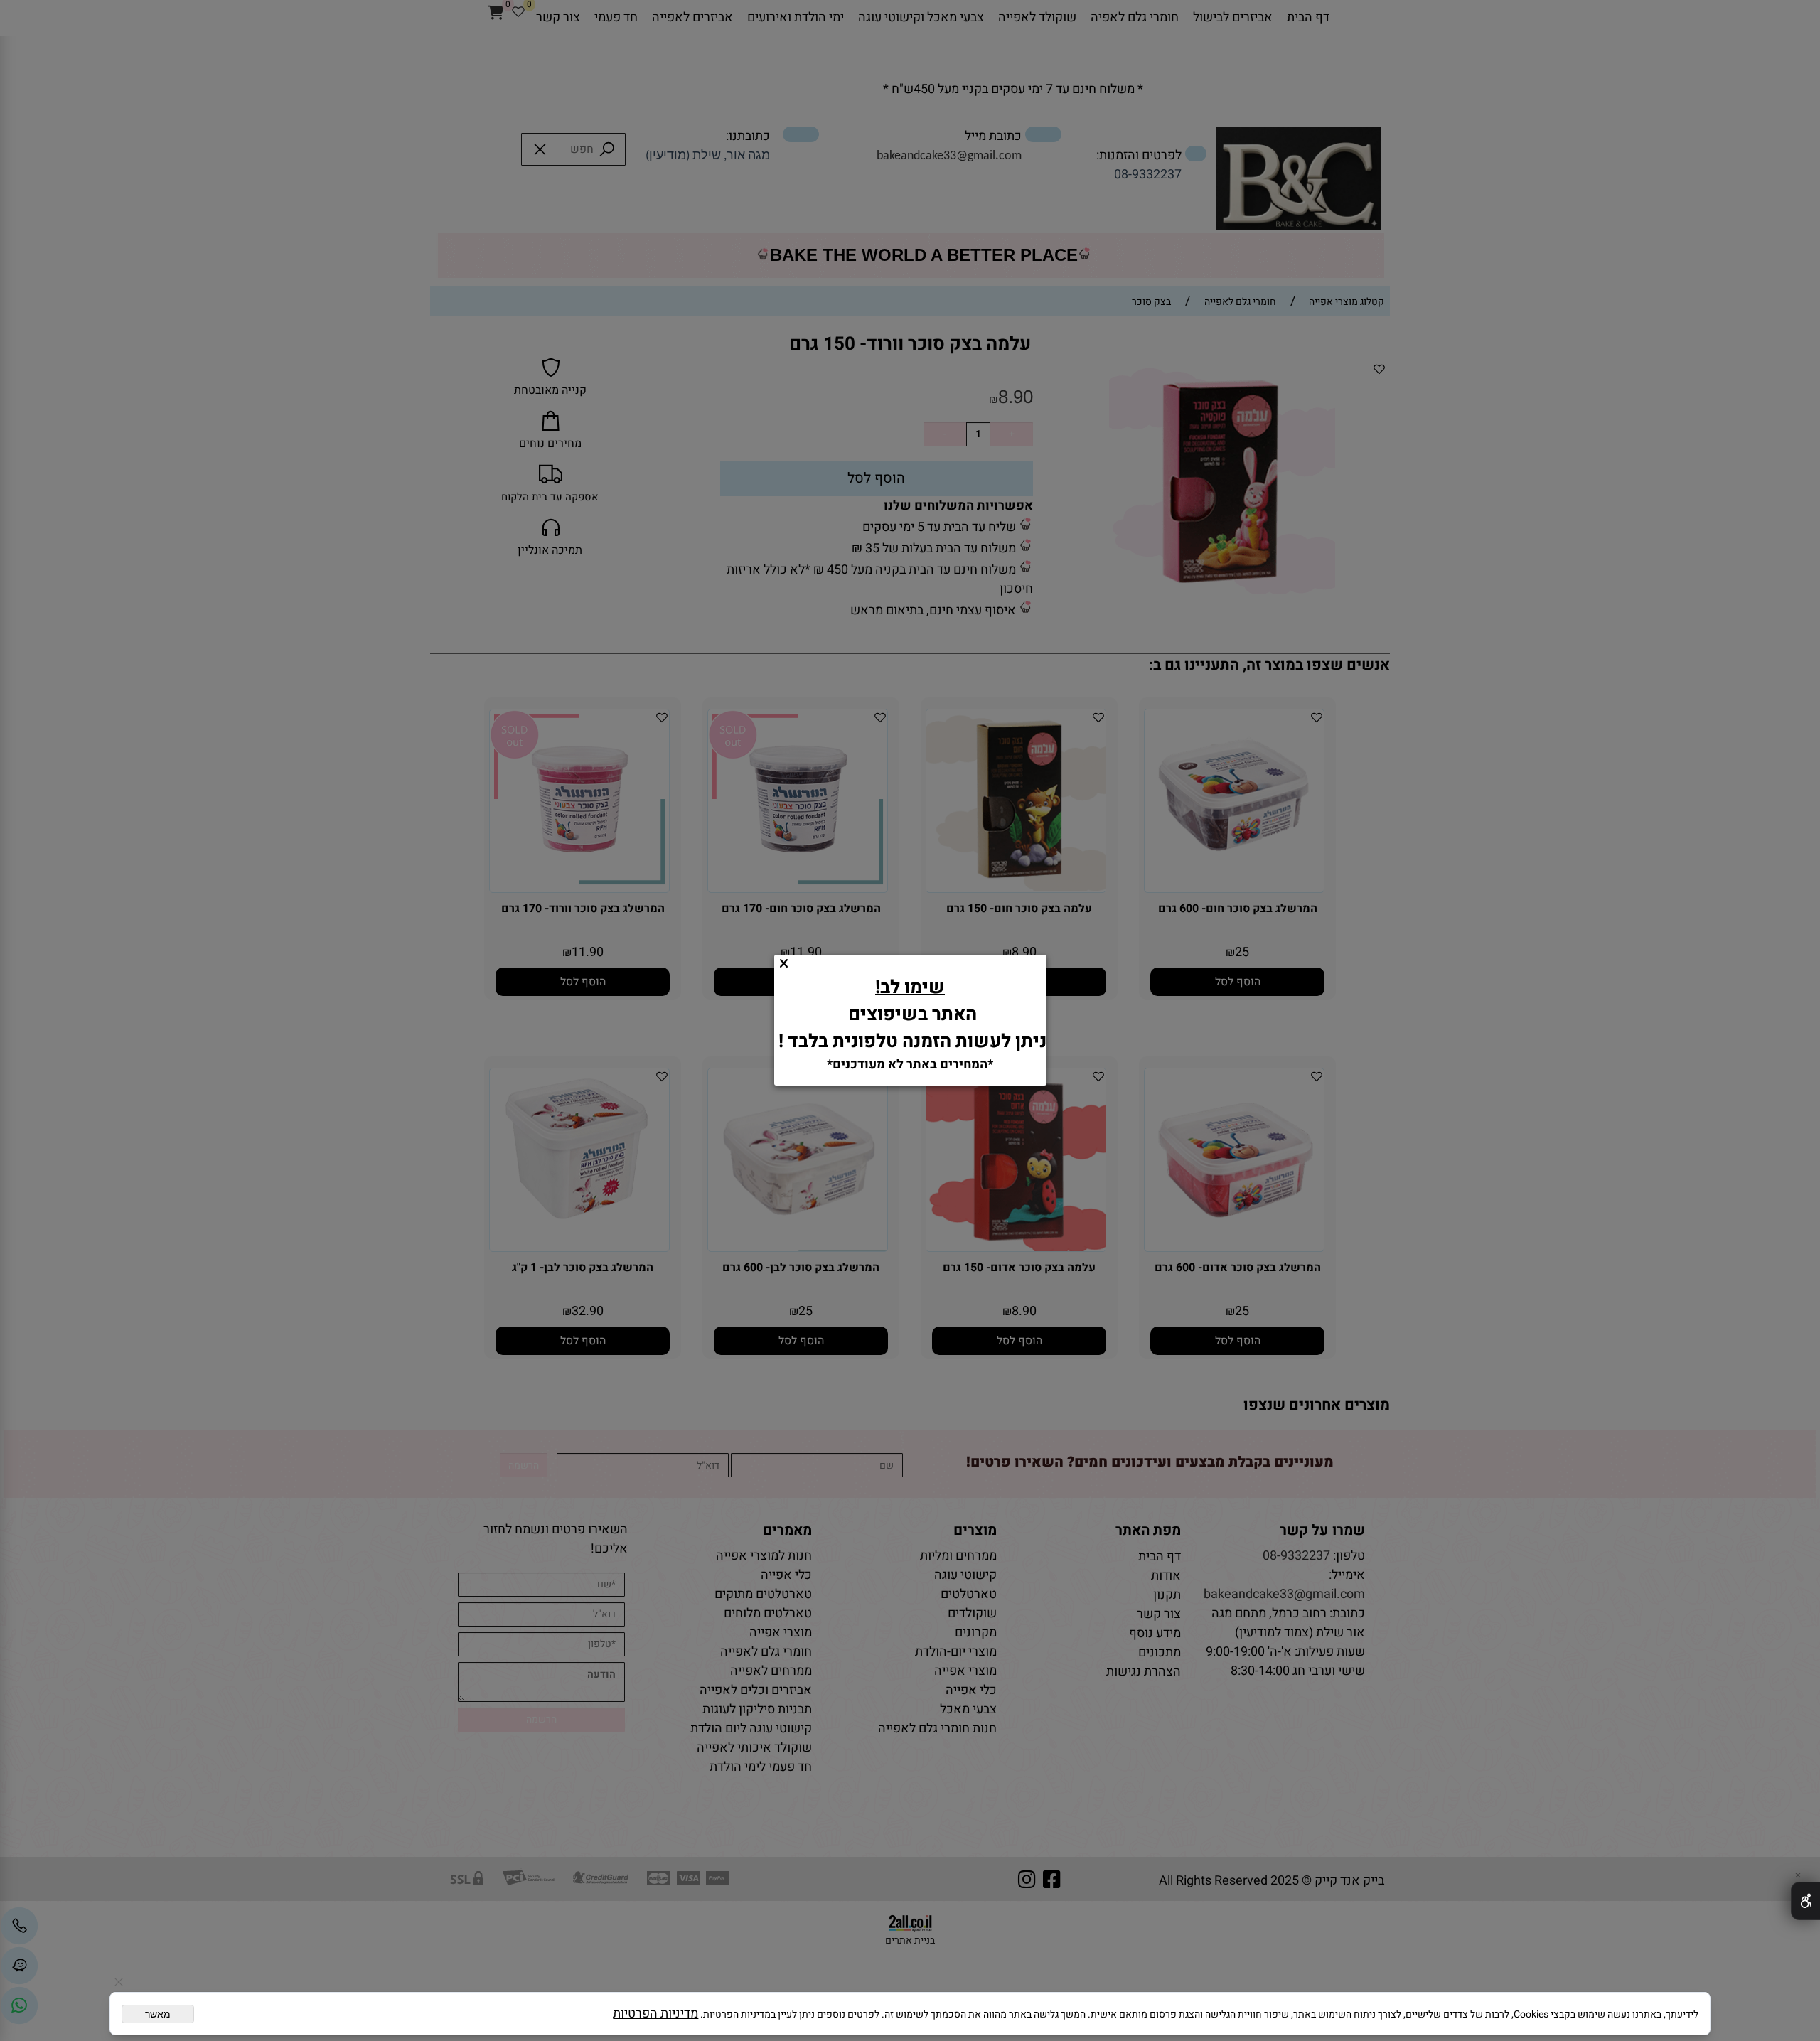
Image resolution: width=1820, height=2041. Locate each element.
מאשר (158, 2014)
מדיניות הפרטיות (655, 2014)
